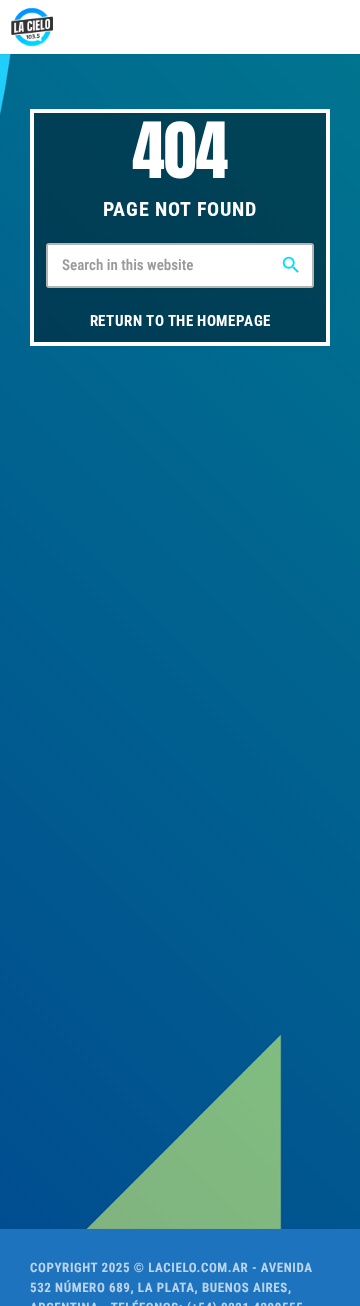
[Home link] (32, 27)
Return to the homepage (180, 321)
